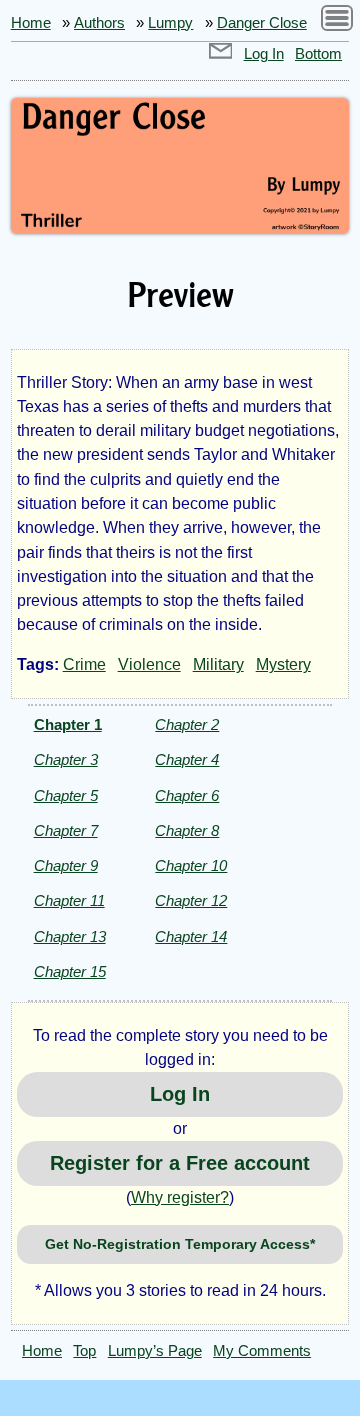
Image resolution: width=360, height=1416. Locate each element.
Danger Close (262, 23)
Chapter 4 (187, 759)
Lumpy (170, 23)
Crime (84, 664)
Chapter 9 (66, 865)
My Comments (262, 1351)
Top (84, 1351)
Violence (149, 664)
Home (31, 23)
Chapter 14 (191, 936)
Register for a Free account (180, 1163)
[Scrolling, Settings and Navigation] (337, 21)
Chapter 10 (191, 865)
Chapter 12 (191, 900)
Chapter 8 (187, 830)
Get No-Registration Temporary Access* (180, 1244)
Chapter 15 (70, 971)
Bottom (318, 54)
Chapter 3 (66, 759)
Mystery (283, 664)
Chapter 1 (68, 724)
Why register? (180, 1197)
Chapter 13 (70, 936)
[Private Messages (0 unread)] (221, 54)
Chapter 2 (187, 724)
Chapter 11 (69, 900)
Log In (264, 54)
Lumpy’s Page (155, 1351)
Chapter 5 (66, 795)
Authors (99, 23)
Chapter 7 (66, 830)
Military (218, 664)
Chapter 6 (187, 795)
